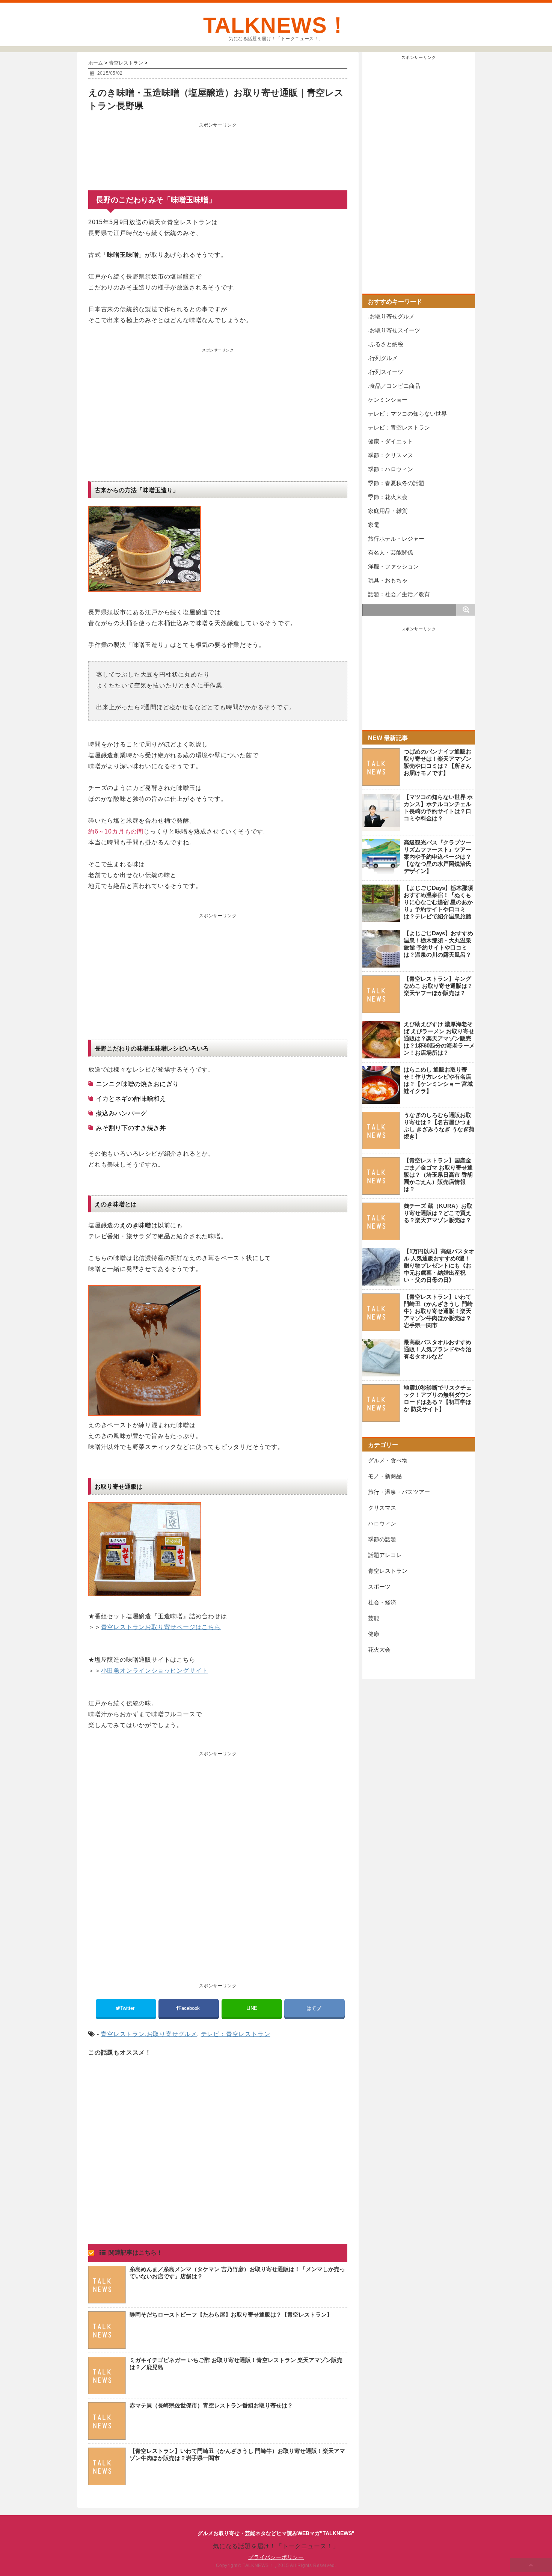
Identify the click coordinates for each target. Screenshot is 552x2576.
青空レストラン (123, 2034)
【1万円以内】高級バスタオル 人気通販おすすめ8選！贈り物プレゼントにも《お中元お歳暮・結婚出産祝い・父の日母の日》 (439, 1265)
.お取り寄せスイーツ (394, 330)
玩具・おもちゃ (388, 580)
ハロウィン (382, 1523)
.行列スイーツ (386, 372)
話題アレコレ (385, 1555)
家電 (374, 525)
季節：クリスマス (391, 455)
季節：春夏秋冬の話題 (396, 483)
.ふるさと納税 (386, 344)
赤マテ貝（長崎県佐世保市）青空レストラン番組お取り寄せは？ (211, 2405)
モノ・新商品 (385, 1476)
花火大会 (379, 1650)
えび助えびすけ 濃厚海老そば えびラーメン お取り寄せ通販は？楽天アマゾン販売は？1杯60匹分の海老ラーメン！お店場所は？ (439, 1038)
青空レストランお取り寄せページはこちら (161, 1627)
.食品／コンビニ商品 (394, 386)
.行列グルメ (383, 358)
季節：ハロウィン (391, 469)
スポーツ (379, 1586)
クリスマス (382, 1508)
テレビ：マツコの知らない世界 (407, 414)
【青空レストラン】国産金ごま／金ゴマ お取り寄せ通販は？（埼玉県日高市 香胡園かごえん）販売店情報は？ (438, 1175)
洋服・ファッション (393, 566)
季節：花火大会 (388, 497)
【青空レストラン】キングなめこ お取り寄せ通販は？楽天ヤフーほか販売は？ (438, 986)
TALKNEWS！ (276, 25)
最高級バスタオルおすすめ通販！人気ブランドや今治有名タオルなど (437, 1349)
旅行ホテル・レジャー (396, 539)
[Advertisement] (218, 149)
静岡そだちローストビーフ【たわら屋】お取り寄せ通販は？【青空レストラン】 (231, 2314)
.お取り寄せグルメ (171, 2034)
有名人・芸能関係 (391, 552)
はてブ (314, 2008)
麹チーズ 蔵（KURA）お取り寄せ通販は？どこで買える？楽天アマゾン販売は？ (438, 1213)
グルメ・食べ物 (388, 1460)
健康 (374, 1634)
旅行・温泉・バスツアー (399, 1492)
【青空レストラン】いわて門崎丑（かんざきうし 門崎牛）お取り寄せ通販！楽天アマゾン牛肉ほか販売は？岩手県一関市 (438, 1311)
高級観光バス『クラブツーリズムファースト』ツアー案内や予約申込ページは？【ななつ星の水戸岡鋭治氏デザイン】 (437, 857)
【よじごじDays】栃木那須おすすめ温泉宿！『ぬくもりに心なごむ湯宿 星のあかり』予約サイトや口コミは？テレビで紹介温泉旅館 (438, 902)
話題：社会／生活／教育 (399, 594)
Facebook (190, 2008)
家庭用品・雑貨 (388, 511)
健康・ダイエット (391, 441)
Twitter (128, 2008)
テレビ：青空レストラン (236, 2034)
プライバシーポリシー (276, 2557)
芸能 (374, 1618)
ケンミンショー (388, 400)
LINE (252, 2008)
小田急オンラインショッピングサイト (155, 1671)
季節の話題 (382, 1539)
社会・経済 (382, 1602)
